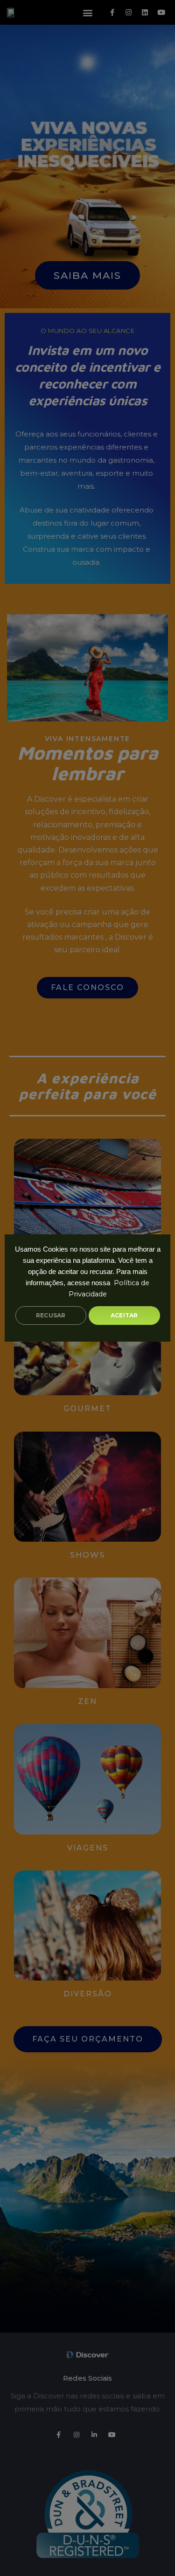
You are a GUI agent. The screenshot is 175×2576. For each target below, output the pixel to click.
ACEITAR (124, 1315)
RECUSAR (51, 1315)
